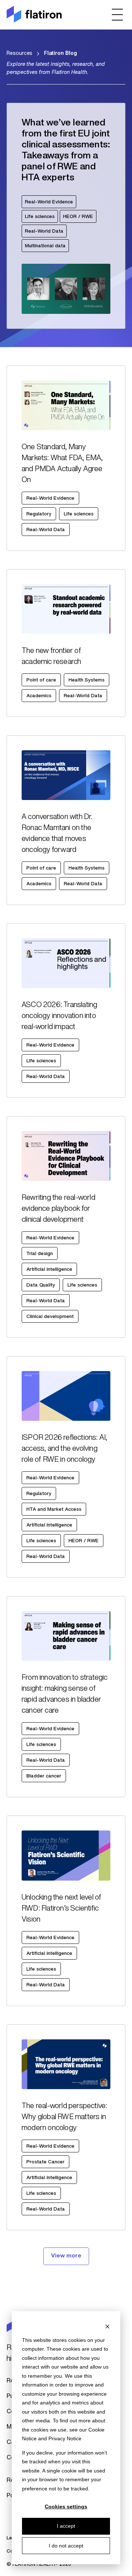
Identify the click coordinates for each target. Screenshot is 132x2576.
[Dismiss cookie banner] (107, 2326)
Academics (39, 696)
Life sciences (40, 217)
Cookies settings (66, 2506)
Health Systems (87, 680)
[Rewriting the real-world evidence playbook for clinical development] (66, 1227)
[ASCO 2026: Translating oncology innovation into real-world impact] (66, 1011)
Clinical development (50, 1317)
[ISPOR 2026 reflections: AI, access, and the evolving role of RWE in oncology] (66, 1467)
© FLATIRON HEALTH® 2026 (39, 2564)
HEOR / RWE (78, 217)
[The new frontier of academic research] (66, 643)
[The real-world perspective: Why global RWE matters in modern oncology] (66, 2127)
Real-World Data (44, 231)
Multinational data (45, 246)
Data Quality (41, 1285)
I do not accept (66, 2546)
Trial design (40, 1254)
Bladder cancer (44, 1776)
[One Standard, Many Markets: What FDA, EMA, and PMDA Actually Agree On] (66, 458)
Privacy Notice (65, 2438)
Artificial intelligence (49, 1270)
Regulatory (39, 514)
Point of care (41, 680)
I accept (66, 2526)
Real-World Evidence (49, 202)
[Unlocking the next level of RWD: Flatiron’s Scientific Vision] (66, 1911)
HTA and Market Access (54, 1509)
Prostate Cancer (45, 2162)
